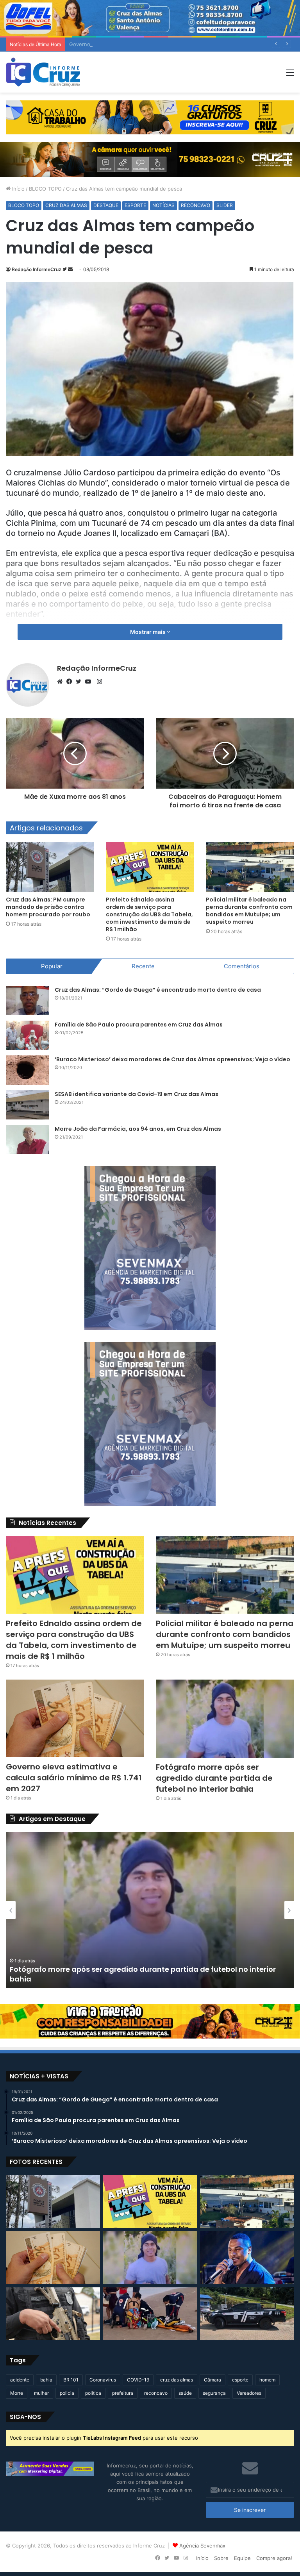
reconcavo (156, 2393)
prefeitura (123, 2393)
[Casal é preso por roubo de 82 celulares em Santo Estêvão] (53, 2314)
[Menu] (290, 75)
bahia (46, 2380)
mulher (41, 2393)
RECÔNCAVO (196, 205)
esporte (240, 2380)
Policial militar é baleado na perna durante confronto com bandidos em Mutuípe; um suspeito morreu (249, 911)
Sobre (221, 2558)
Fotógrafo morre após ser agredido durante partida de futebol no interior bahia (214, 1778)
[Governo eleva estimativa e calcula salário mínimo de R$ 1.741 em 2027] (75, 1718)
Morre (17, 2393)
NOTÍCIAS (163, 205)
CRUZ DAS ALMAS (66, 205)
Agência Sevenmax (202, 2546)
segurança (214, 2393)
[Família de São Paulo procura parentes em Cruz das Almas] (27, 1035)
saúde (185, 2393)
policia (67, 2393)
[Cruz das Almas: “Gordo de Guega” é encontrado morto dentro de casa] (27, 1001)
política (93, 2393)
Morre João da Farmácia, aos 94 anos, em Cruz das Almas (138, 1129)
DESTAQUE (106, 205)
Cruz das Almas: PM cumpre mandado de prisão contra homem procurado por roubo (48, 907)
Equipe (242, 2558)
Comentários (242, 966)
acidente (20, 2380)
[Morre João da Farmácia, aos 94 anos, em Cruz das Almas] (27, 1140)
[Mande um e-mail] (70, 269)
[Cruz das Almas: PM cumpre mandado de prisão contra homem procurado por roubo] (50, 867)
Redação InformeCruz (37, 269)
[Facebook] (71, 682)
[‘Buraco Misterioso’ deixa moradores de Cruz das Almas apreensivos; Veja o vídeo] (27, 1070)
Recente (143, 966)
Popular (52, 966)
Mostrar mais (148, 632)
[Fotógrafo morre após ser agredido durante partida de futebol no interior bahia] (225, 1719)
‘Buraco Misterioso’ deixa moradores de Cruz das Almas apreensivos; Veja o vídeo (172, 1059)
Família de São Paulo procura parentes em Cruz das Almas (139, 1025)
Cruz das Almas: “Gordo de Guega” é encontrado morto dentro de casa (158, 990)
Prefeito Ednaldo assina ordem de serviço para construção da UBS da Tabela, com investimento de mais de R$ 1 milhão (149, 914)
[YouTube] (90, 682)
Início (18, 189)
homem (267, 2380)
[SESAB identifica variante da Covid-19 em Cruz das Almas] (27, 1105)
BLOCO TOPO (45, 189)
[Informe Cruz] (43, 72)
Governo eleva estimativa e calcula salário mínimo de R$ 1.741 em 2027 (155, 44)
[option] (150, 1910)
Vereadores (249, 2393)
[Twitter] (80, 682)
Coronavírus (103, 2380)
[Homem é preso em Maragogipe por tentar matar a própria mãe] (247, 2314)
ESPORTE (135, 205)
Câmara (212, 2380)
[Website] (62, 682)
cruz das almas (177, 2380)
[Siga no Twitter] (65, 269)
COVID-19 (138, 2380)
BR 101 (71, 2380)
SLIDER (225, 205)
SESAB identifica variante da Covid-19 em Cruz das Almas (137, 1094)
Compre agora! (274, 2558)
